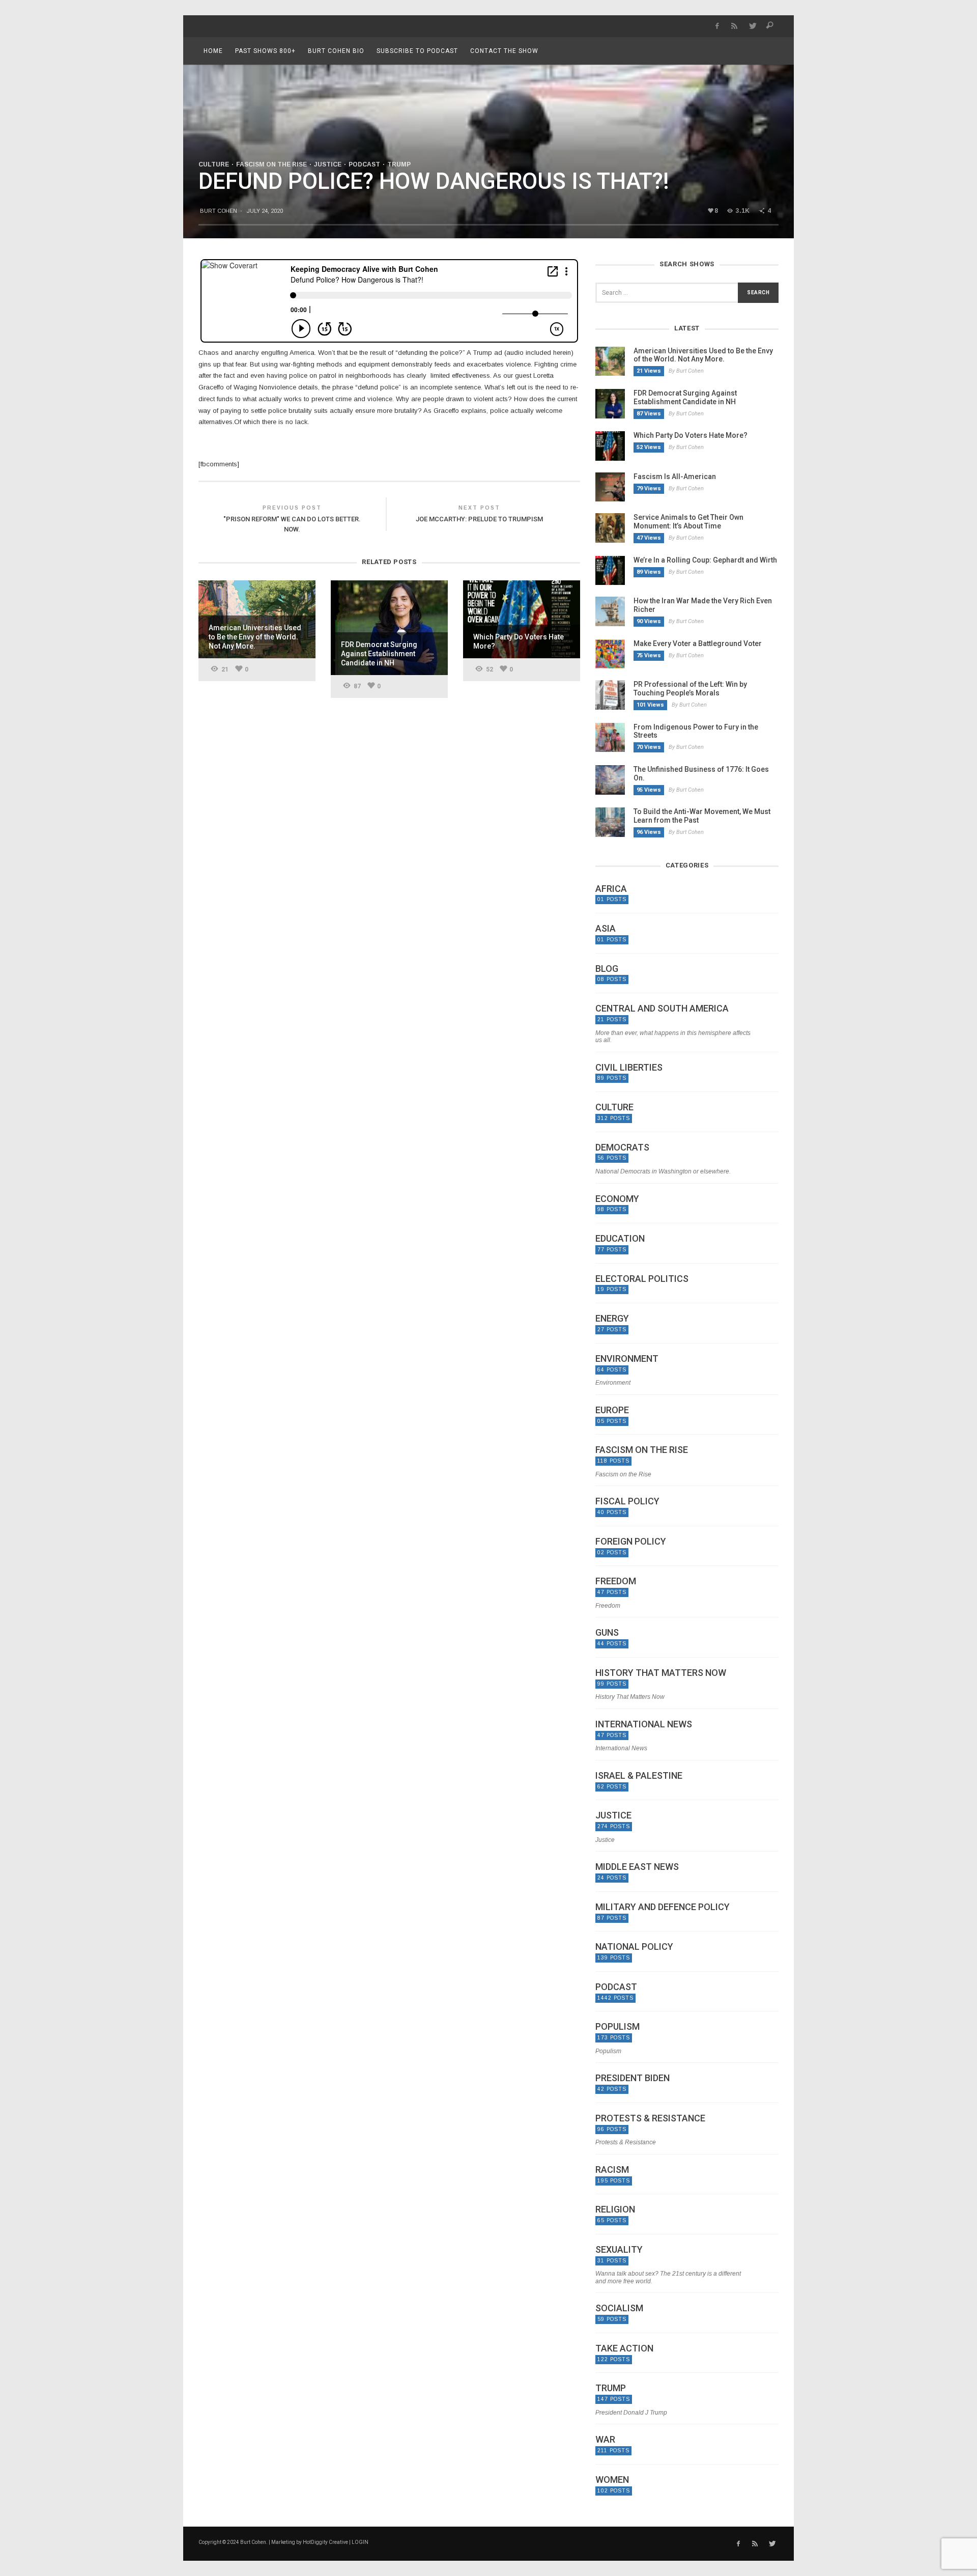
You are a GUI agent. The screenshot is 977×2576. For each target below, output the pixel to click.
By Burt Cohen (686, 371)
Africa (611, 889)
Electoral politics (642, 1279)
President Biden (633, 2078)
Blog (607, 969)
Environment (627, 1359)
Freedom (616, 1581)
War (605, 2440)
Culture (214, 164)
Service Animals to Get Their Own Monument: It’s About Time (688, 522)
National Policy (634, 1947)
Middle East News (637, 1867)
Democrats (622, 1147)
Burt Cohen (219, 211)
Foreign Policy (631, 1542)
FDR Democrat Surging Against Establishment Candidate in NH (685, 397)
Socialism (619, 2308)
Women (612, 2480)
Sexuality (619, 2250)
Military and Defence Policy (663, 1907)
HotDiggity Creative (325, 2542)
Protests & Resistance (650, 2118)
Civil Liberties (629, 1068)
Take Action (624, 2348)
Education (620, 1239)
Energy (612, 1319)
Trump (399, 164)
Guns (607, 1633)
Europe (612, 1410)
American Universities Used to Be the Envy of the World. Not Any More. (703, 355)
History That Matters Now (661, 1673)
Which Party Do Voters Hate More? (691, 435)
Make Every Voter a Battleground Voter (698, 643)
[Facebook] (717, 26)
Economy (617, 1199)
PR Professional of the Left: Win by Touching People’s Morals (690, 689)
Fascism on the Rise (271, 164)
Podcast (364, 164)
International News (644, 1724)
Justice (328, 164)
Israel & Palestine (639, 1776)
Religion (615, 2209)
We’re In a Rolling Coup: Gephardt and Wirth (705, 560)
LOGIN (360, 2542)
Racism (612, 2170)
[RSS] (735, 26)
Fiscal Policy (627, 1501)
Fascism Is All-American (675, 477)
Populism (617, 2027)
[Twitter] (752, 26)
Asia (606, 929)
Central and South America (662, 1009)
